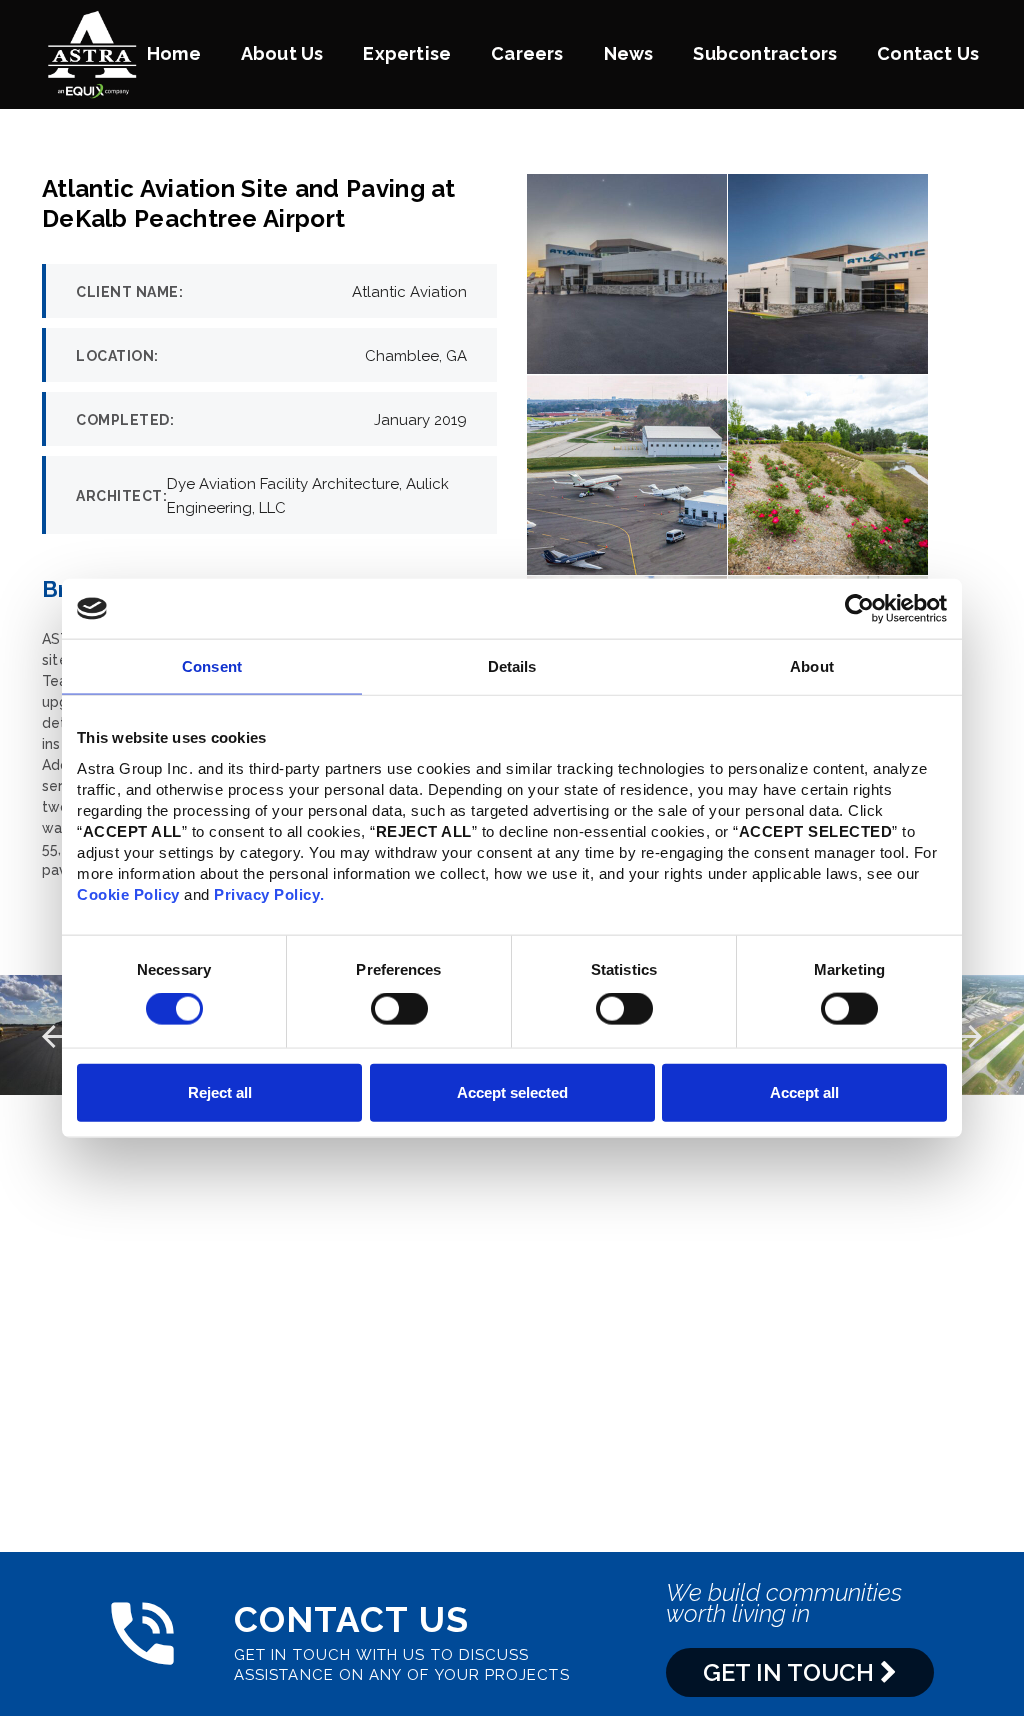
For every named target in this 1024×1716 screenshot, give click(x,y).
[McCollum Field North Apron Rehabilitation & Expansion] (965, 1035)
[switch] (399, 1009)
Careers (527, 53)
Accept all (804, 1091)
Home (174, 53)
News (629, 53)
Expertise (407, 53)
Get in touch (791, 1672)
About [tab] (812, 666)
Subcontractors (765, 53)
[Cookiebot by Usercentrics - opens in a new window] (859, 609)
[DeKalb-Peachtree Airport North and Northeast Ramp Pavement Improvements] (59, 1035)
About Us (282, 53)
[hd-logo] (92, 53)
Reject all (220, 1091)
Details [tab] (512, 666)
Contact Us (928, 53)
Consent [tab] (212, 666)
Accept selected (512, 1091)
